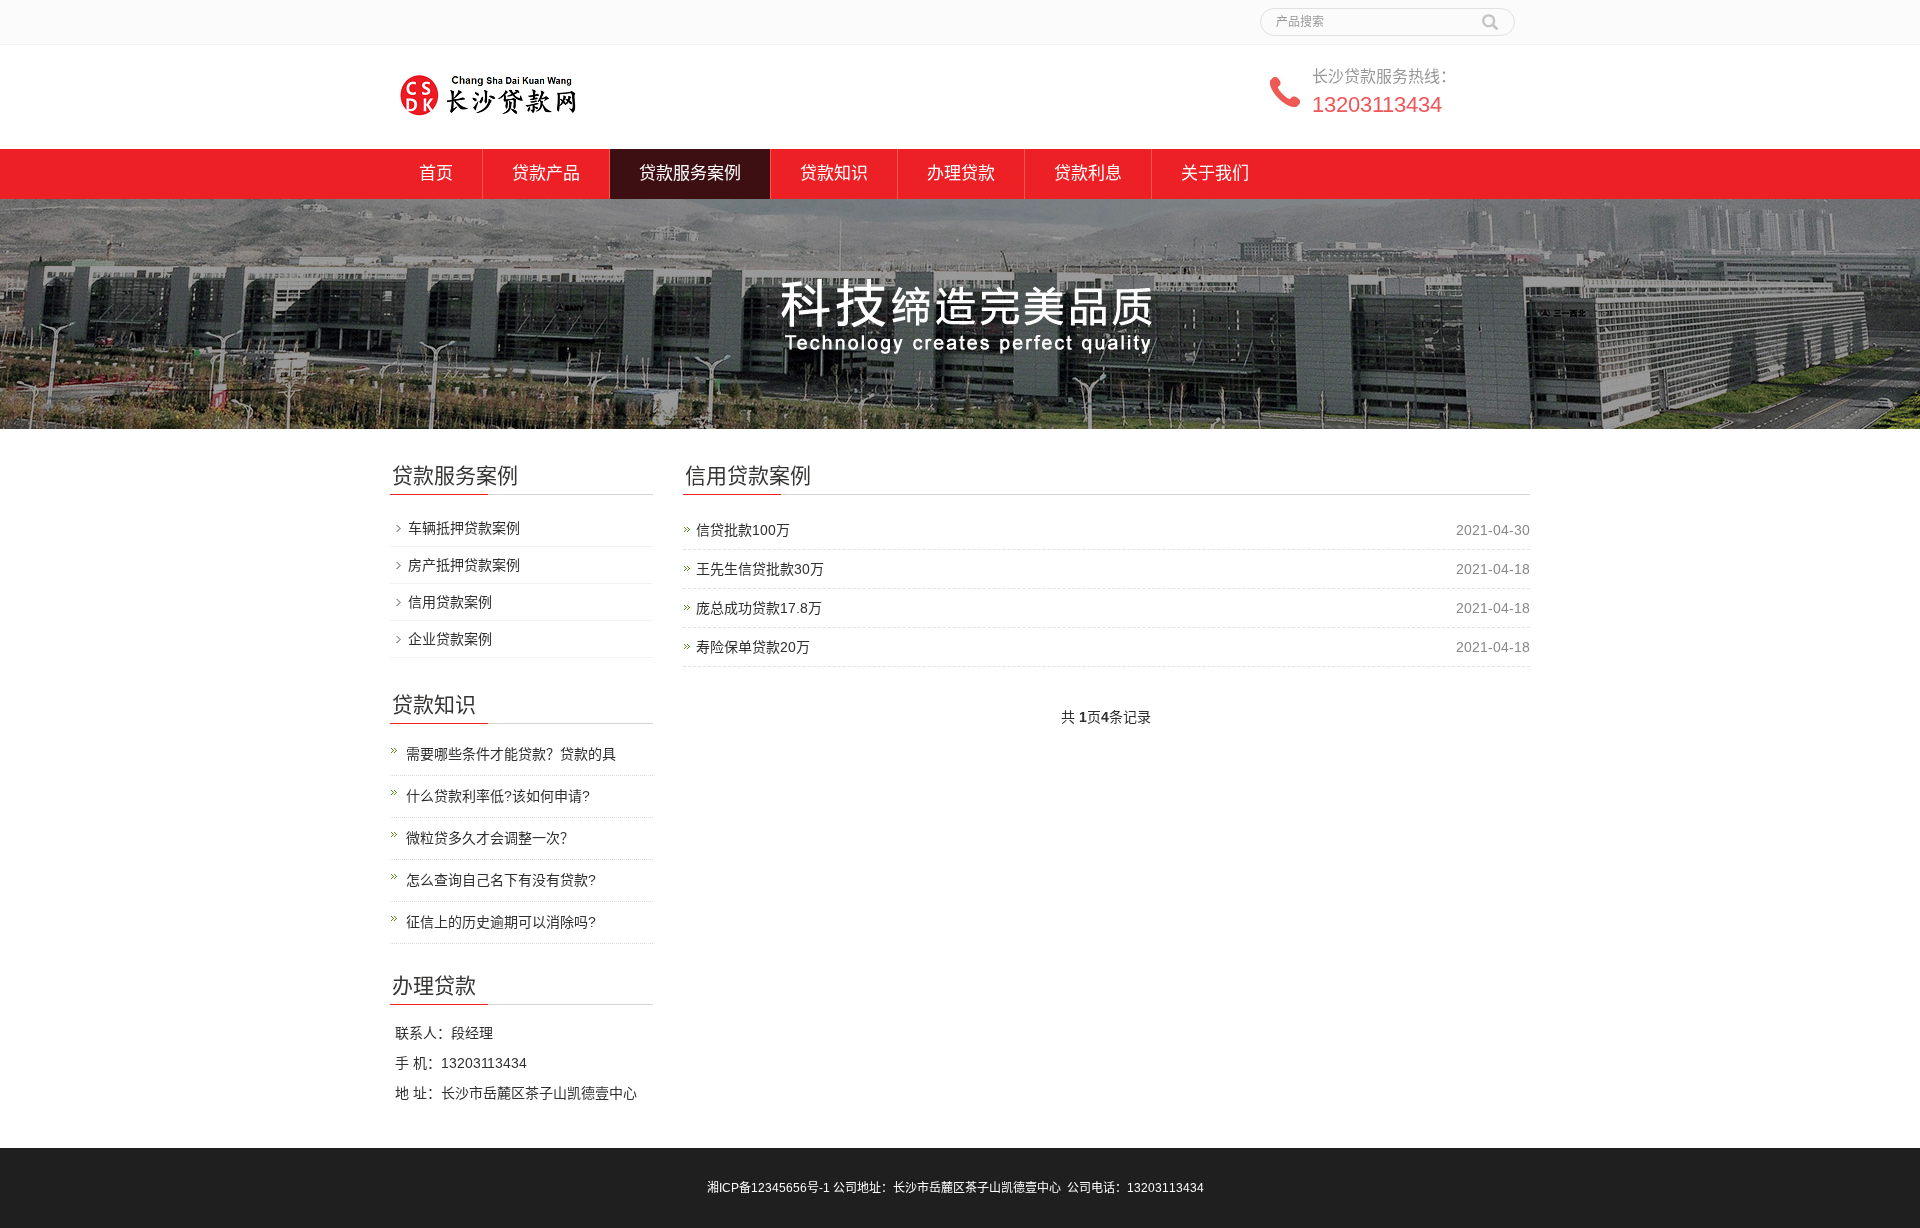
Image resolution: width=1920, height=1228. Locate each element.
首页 (436, 173)
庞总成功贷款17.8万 (759, 608)
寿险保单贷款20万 (753, 647)
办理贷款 (961, 173)
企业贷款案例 (450, 639)
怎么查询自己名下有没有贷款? (501, 880)
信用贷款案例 (450, 602)
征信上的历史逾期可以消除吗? (501, 922)
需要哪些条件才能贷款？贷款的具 (511, 754)
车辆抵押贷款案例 (464, 528)
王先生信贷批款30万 (760, 569)
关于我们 (1215, 173)
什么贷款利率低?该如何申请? (498, 796)
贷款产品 (546, 173)
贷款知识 (834, 173)
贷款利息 (1088, 173)
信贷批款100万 (743, 530)
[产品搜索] (1490, 15)
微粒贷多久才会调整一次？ (490, 838)
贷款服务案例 (690, 173)
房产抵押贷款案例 (464, 565)
